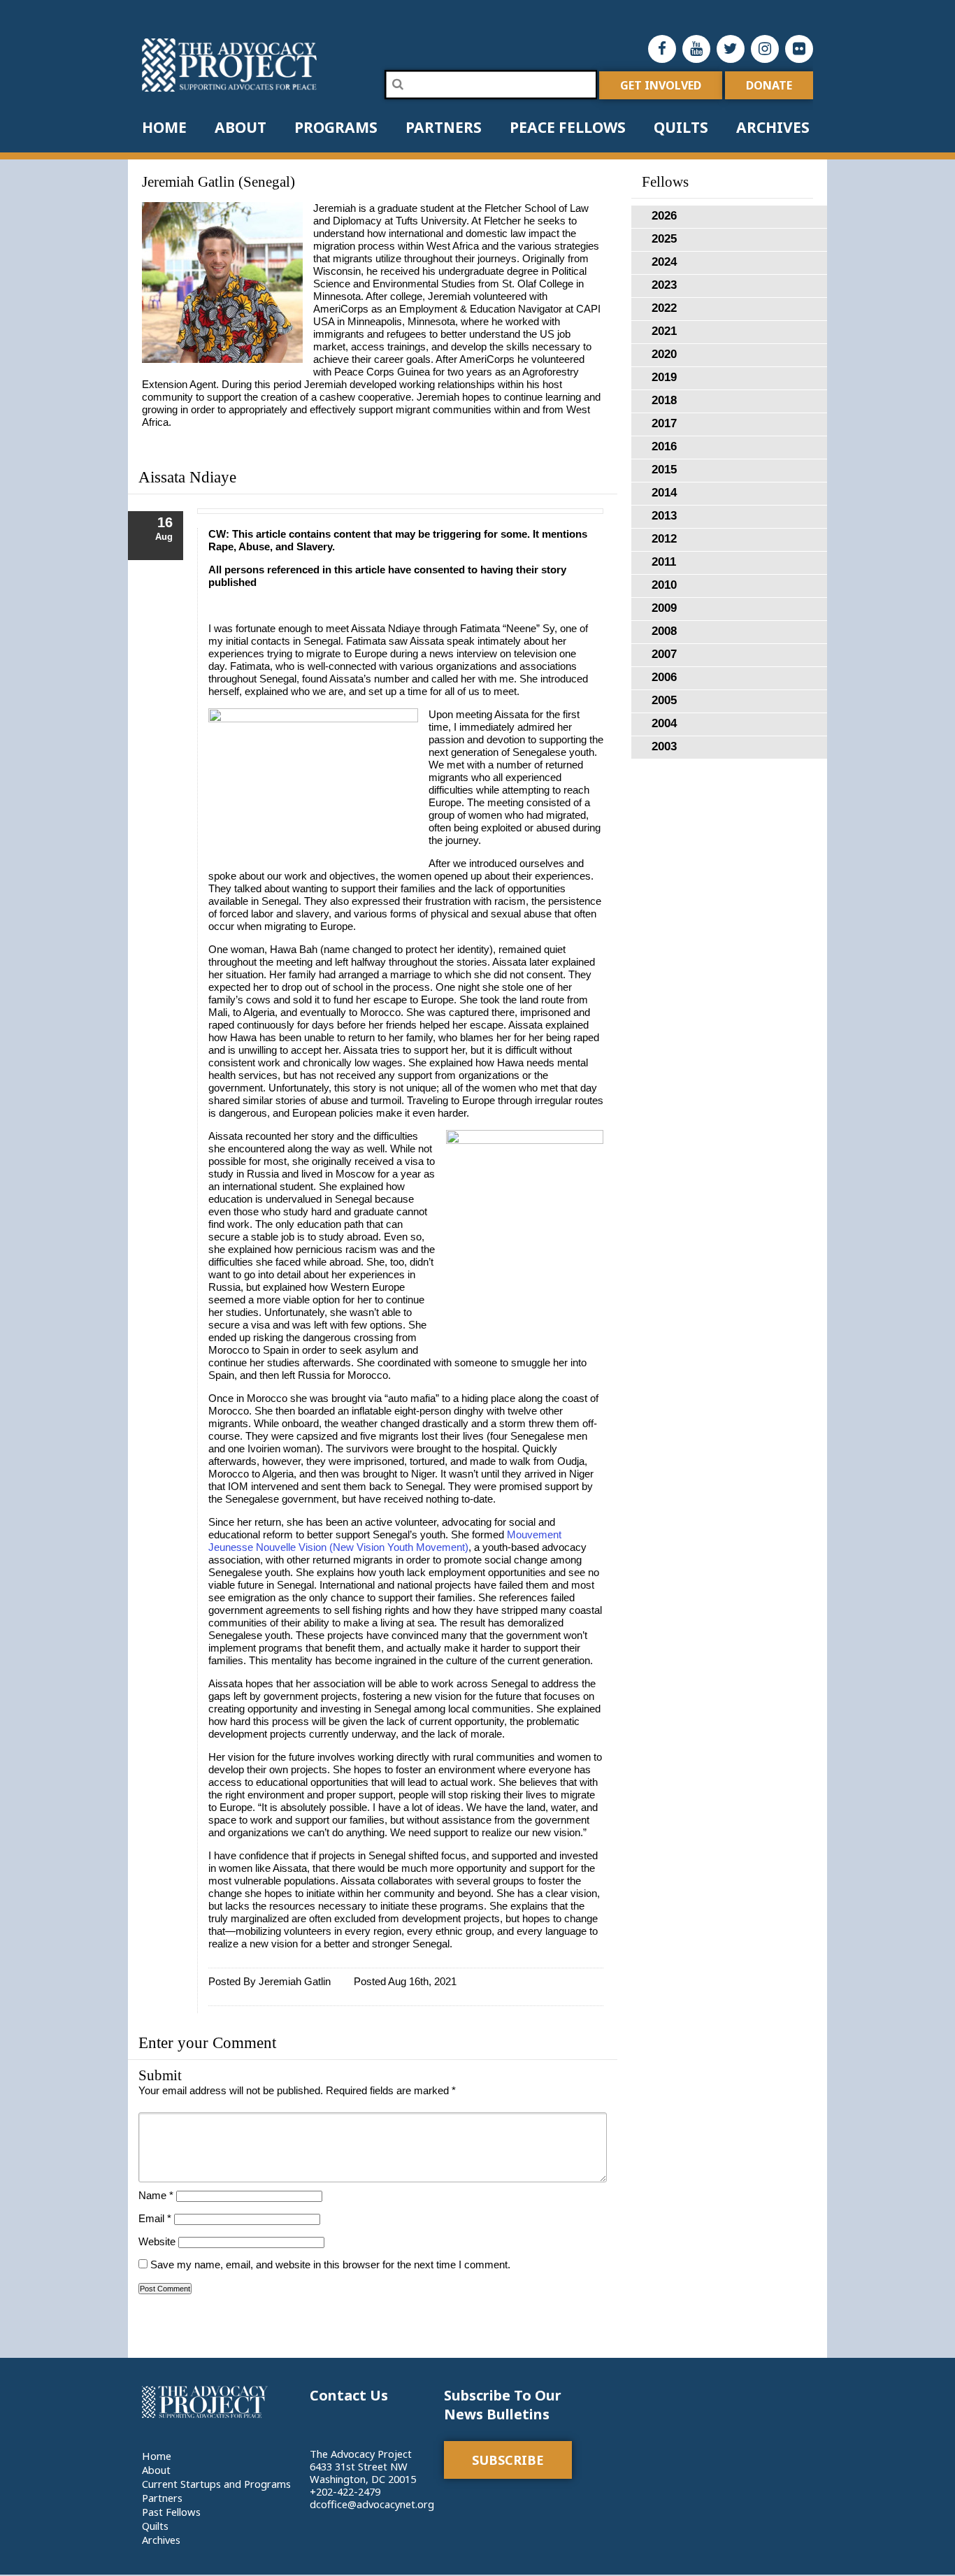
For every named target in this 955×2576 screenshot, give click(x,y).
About (240, 127)
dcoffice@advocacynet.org (372, 2504)
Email (155, 2219)
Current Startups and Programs (216, 2484)
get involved (661, 85)
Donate (769, 85)
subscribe (508, 2460)
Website (157, 2242)
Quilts (681, 127)
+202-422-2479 (345, 2491)
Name (156, 2196)
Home (164, 127)
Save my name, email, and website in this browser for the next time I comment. (330, 2265)
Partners (444, 127)
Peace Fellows (568, 127)
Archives (773, 127)
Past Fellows (171, 2512)
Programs (336, 127)
